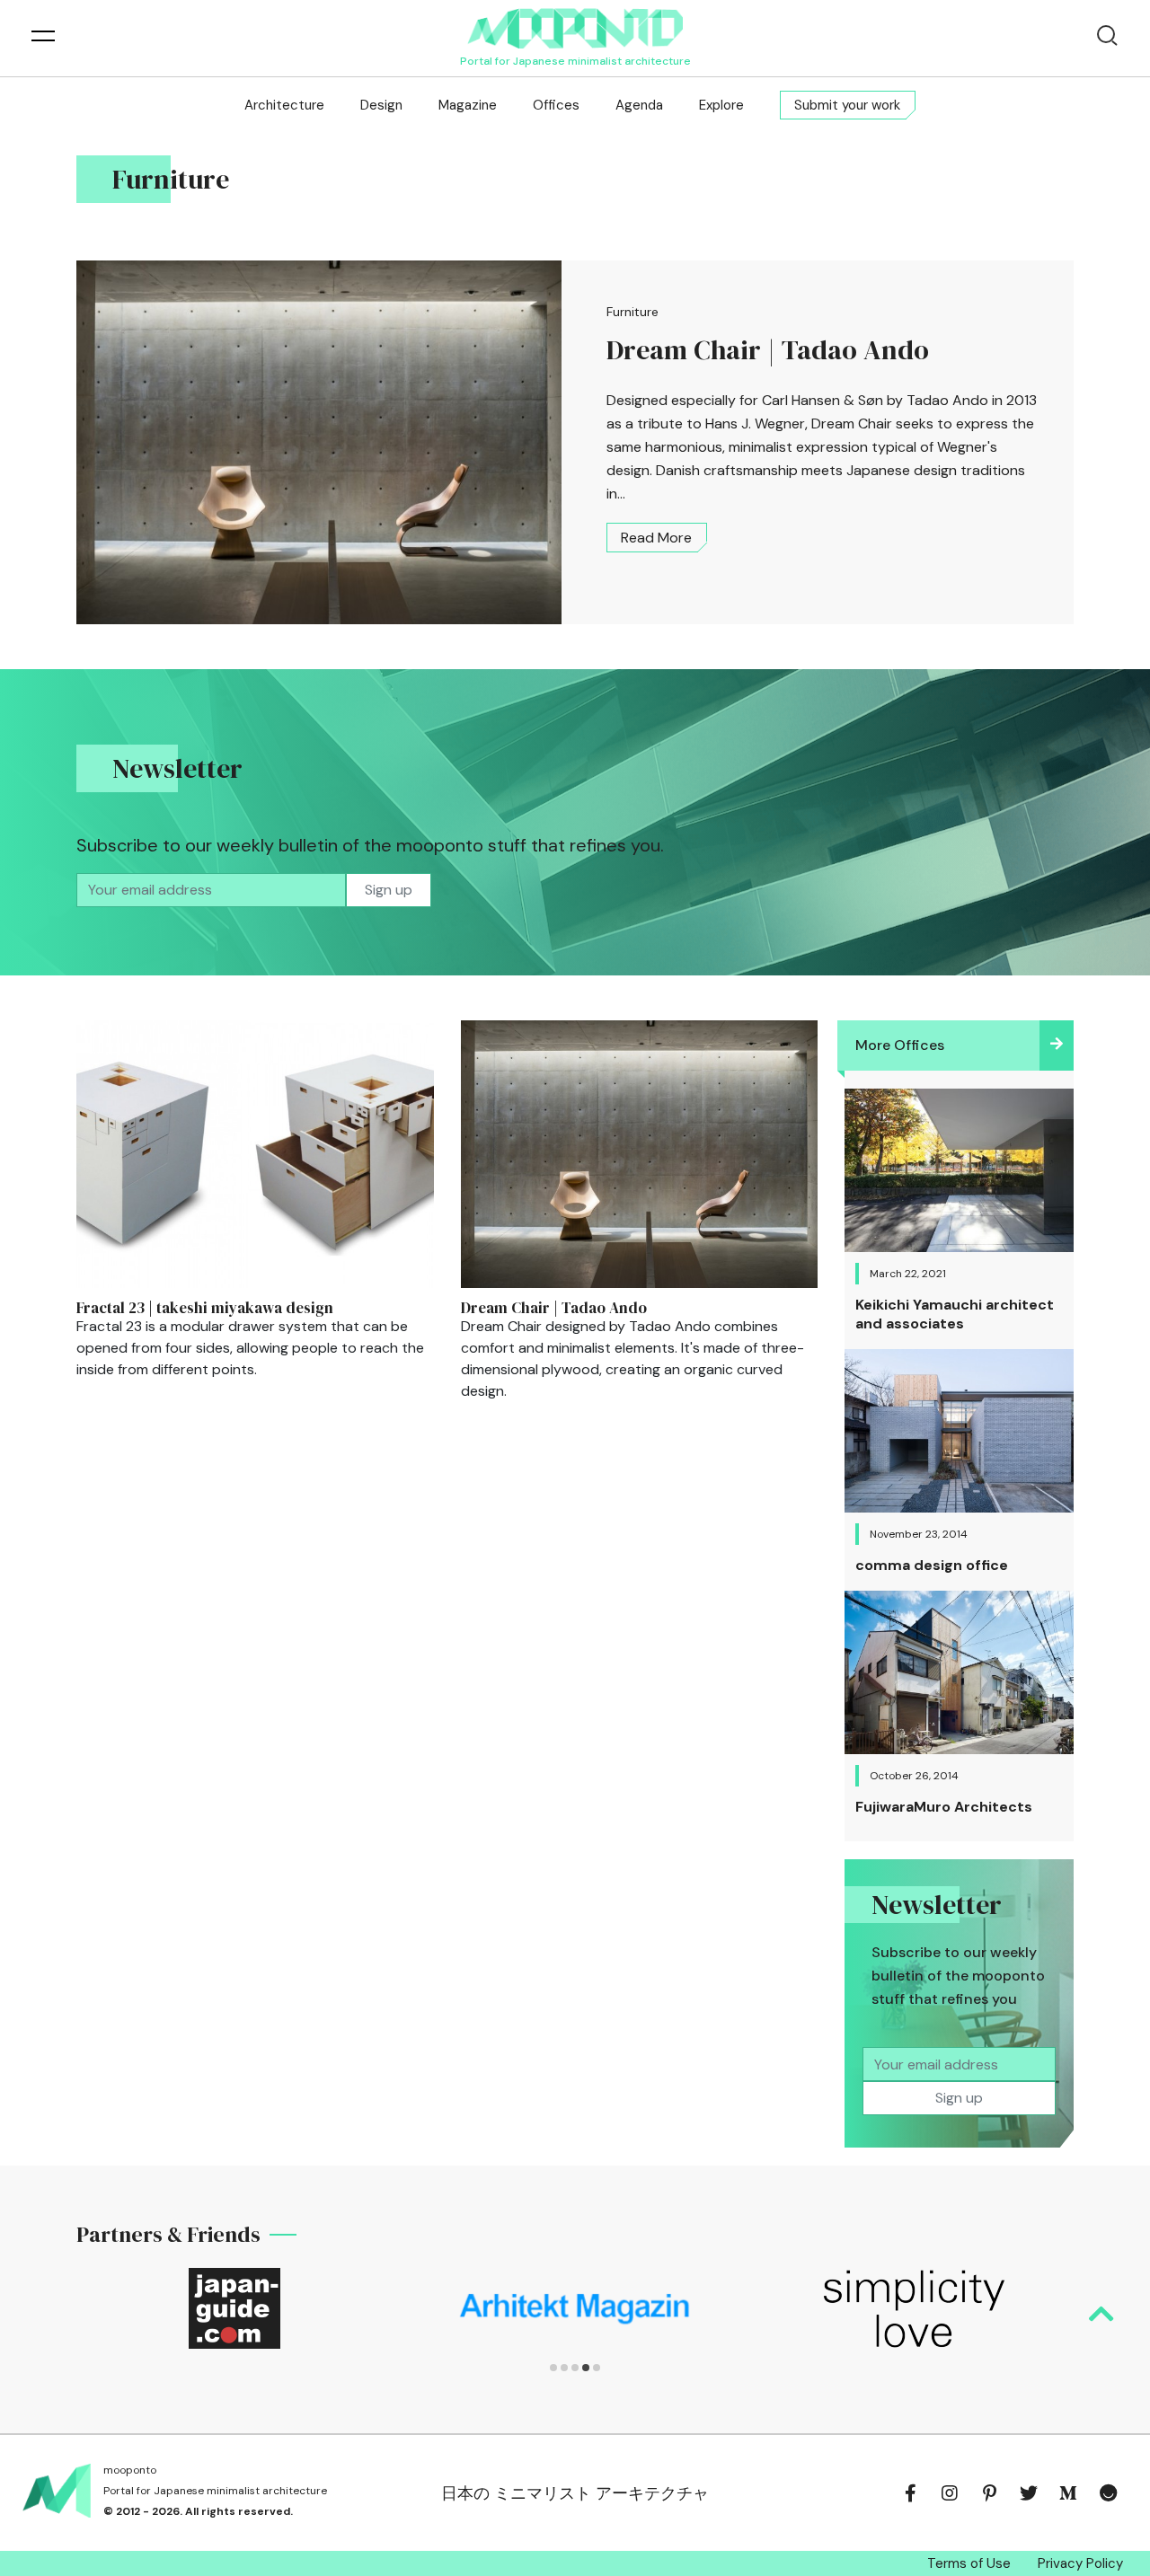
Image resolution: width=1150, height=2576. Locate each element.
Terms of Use (969, 2563)
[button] (553, 2368)
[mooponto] (575, 28)
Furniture (632, 312)
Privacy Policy (1080, 2563)
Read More (656, 538)
